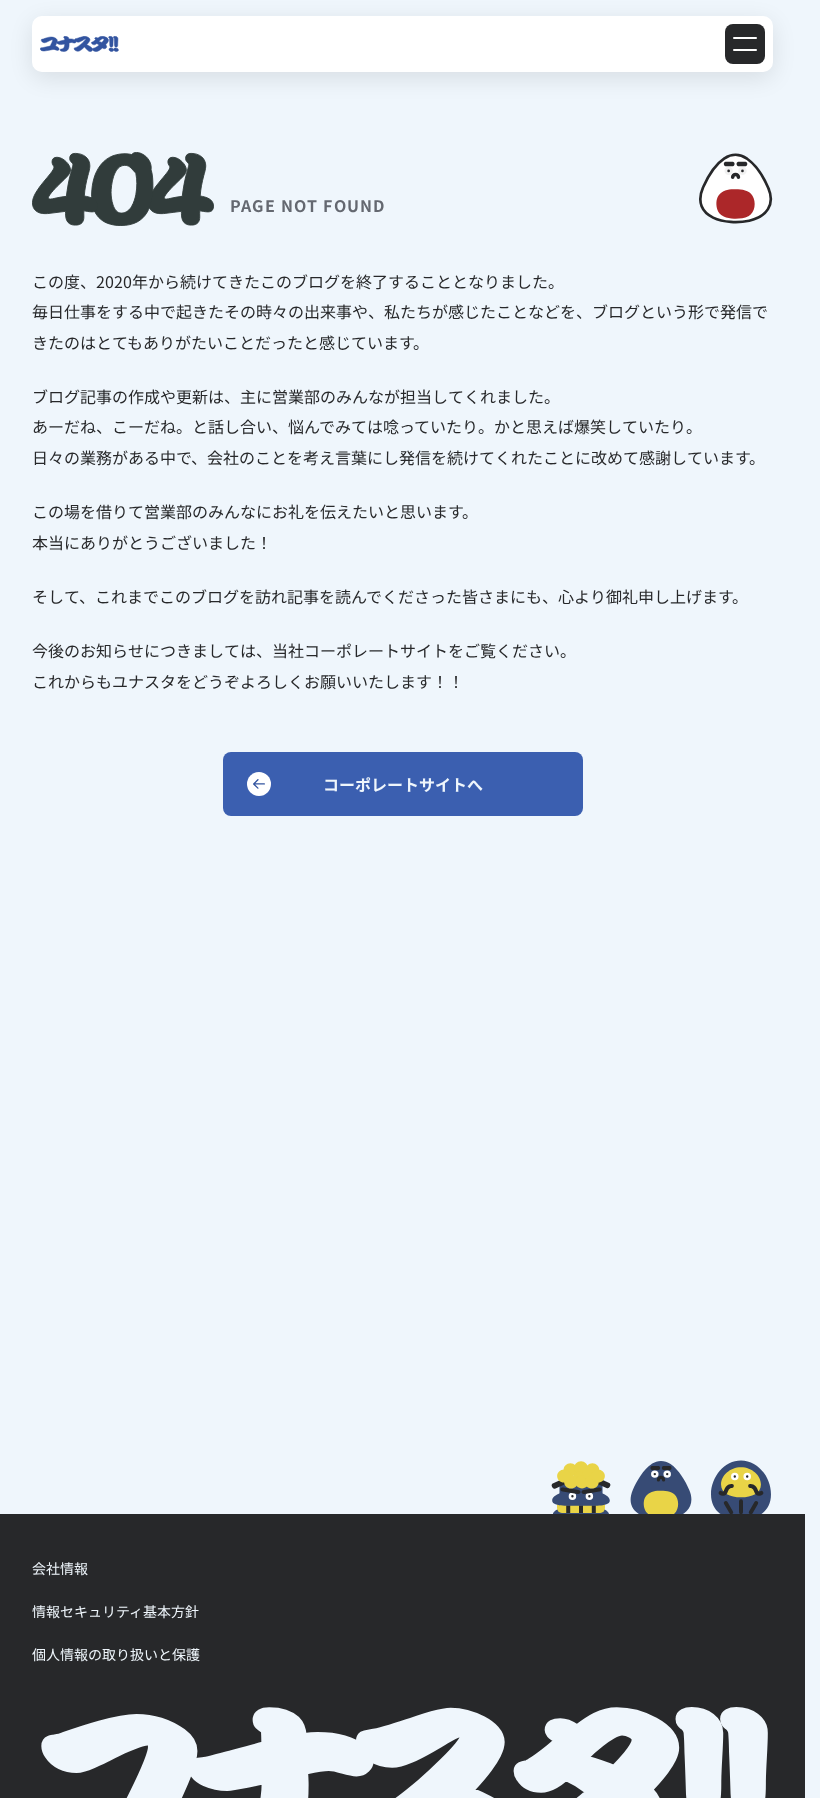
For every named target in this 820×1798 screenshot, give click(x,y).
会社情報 (60, 1568)
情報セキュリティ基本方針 (115, 1611)
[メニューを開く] (745, 44)
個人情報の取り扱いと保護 (116, 1654)
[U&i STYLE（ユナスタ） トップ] (79, 44)
